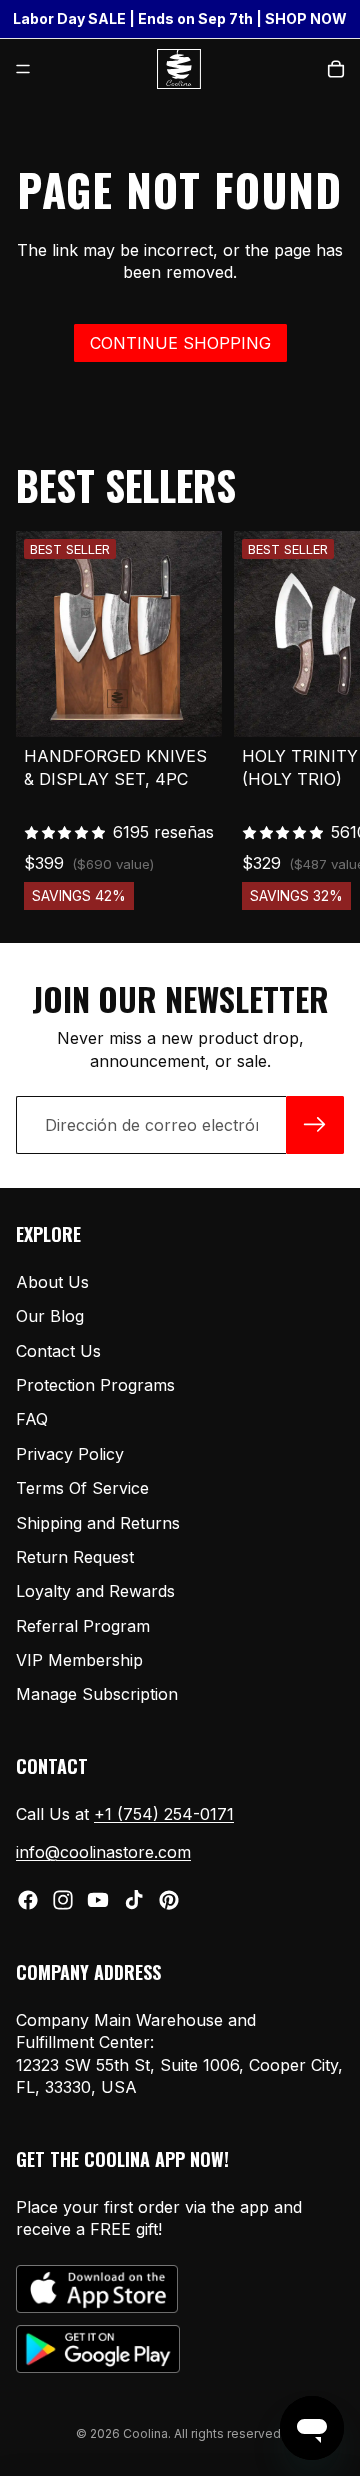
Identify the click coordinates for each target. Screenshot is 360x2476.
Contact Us (58, 1350)
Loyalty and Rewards (95, 1591)
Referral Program (83, 1626)
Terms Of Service (82, 1488)
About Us (52, 1282)
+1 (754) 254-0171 (164, 1814)
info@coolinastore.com (103, 1852)
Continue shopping (180, 343)
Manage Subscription (97, 1694)
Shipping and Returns (98, 1522)
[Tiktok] (134, 1900)
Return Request (75, 1557)
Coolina (145, 2433)
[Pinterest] (169, 1900)
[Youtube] (98, 1900)
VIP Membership (79, 1660)
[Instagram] (63, 1900)
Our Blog (50, 1316)
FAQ (32, 1419)
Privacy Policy (70, 1454)
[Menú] (23, 69)
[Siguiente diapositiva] (322, 720)
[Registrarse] (315, 1125)
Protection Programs (95, 1385)
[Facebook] (28, 1900)
